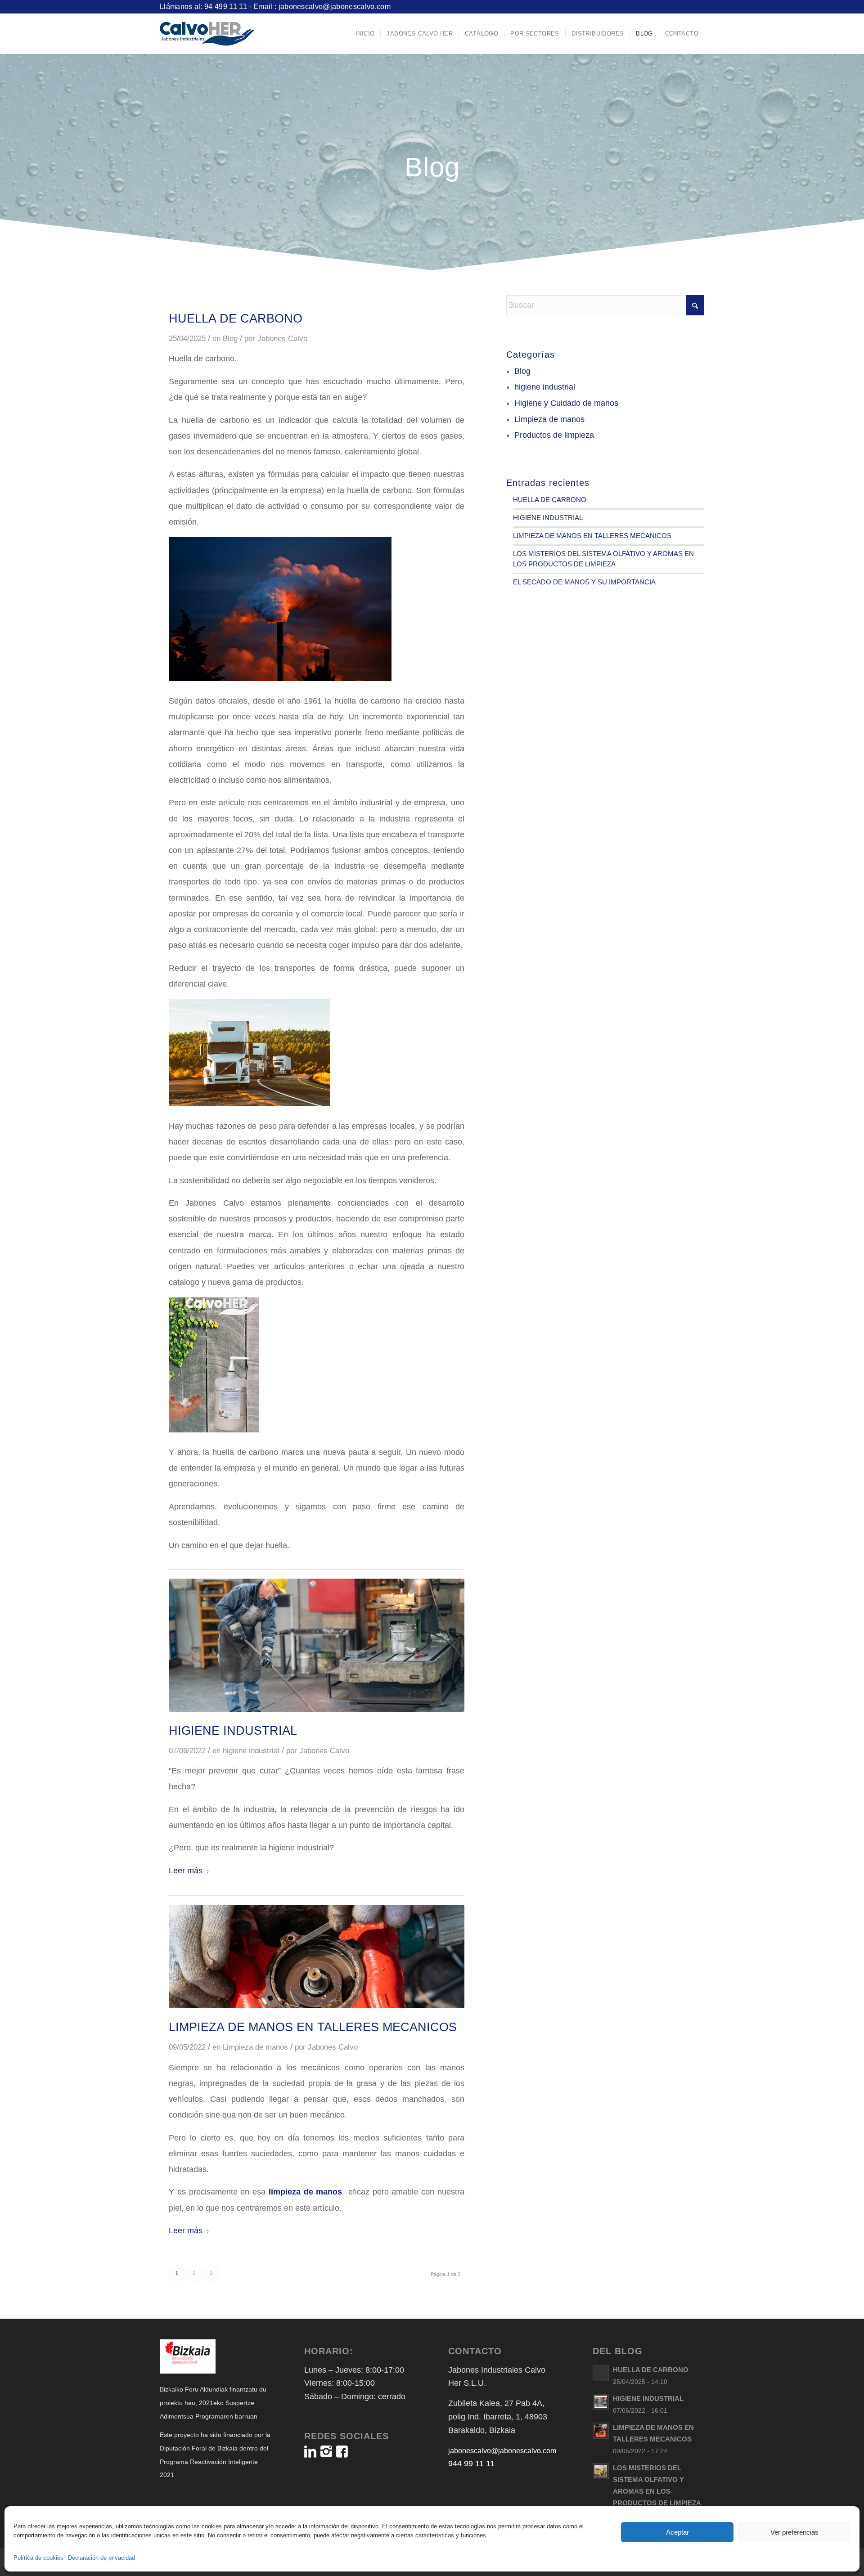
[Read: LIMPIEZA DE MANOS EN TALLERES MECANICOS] (601, 2431)
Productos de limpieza (554, 435)
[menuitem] (365, 34)
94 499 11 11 (226, 7)
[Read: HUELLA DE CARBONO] (601, 2373)
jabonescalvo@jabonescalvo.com (335, 7)
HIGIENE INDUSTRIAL (233, 1731)
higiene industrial (251, 1751)
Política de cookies (38, 2558)
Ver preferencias (794, 2532)
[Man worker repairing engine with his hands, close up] (317, 1957)
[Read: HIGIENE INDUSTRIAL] (601, 2402)
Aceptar (677, 2532)
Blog (230, 339)
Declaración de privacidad (101, 2558)
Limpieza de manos (255, 2047)
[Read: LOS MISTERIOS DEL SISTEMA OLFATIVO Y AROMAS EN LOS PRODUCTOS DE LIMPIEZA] (601, 2471)
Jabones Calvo (282, 339)
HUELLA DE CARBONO (236, 319)
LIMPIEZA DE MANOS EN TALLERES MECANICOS (313, 2027)
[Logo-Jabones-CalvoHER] (207, 34)
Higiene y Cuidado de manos (566, 403)
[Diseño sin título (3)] (317, 1645)
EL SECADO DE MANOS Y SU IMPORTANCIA (584, 582)
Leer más (186, 1871)
